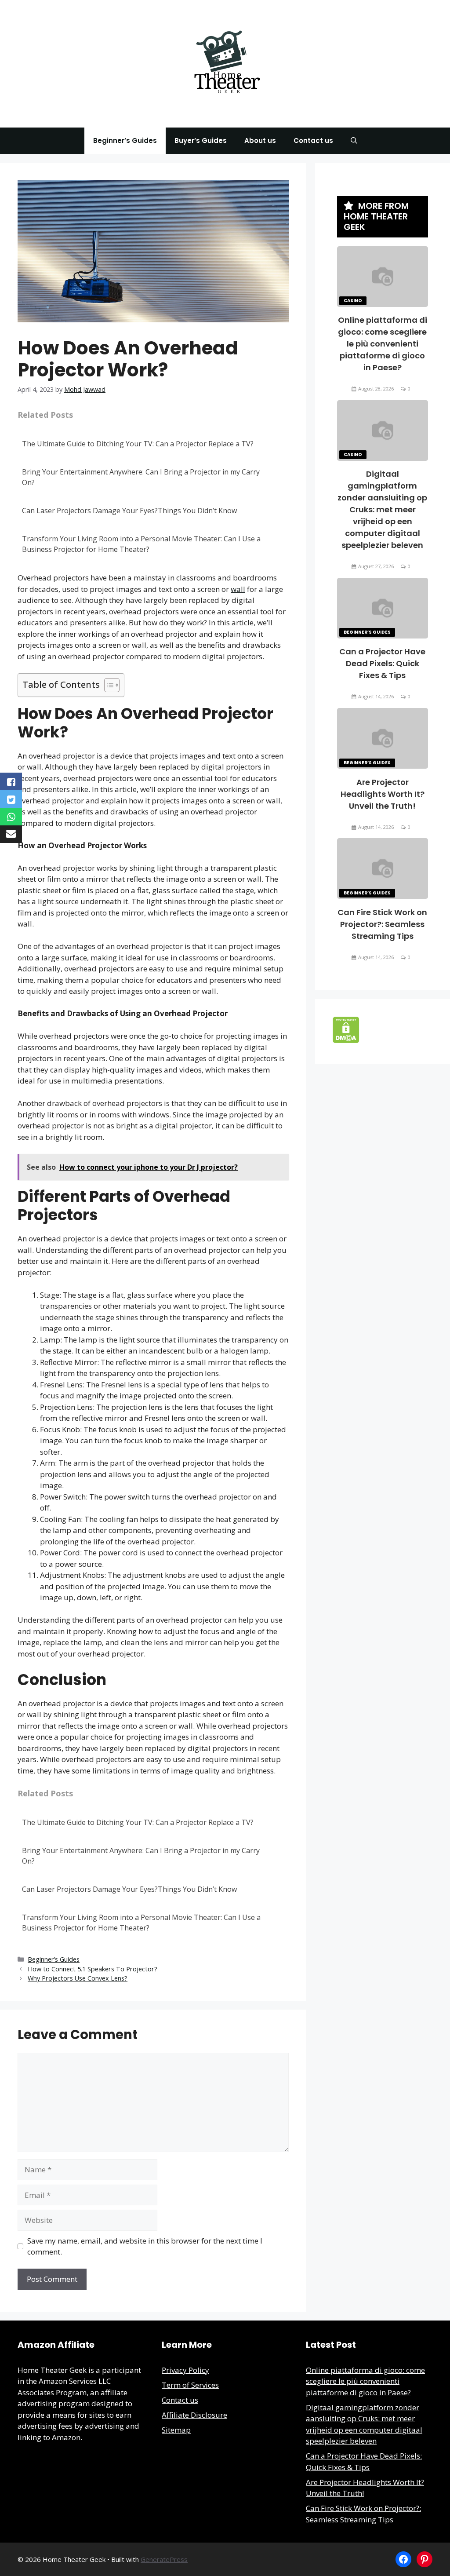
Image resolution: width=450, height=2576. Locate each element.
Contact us (313, 140)
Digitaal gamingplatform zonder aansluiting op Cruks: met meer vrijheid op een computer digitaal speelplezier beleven (382, 509)
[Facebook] (403, 2559)
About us (260, 140)
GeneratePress (164, 2559)
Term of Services (190, 2385)
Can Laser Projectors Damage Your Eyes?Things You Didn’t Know (129, 511)
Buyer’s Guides (201, 140)
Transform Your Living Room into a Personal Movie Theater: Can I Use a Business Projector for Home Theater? (141, 544)
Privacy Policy (185, 2370)
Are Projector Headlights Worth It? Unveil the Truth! (383, 794)
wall (238, 589)
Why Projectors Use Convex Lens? (78, 1978)
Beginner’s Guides (125, 140)
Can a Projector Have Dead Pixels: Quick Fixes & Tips (382, 663)
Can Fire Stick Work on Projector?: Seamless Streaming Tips (382, 924)
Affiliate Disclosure (194, 2415)
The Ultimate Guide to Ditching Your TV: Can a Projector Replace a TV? (138, 444)
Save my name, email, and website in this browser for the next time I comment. (145, 2246)
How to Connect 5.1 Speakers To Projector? (93, 1969)
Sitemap (176, 2430)
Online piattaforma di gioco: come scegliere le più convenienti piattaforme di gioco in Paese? (383, 344)
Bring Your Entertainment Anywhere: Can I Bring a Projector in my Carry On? (141, 477)
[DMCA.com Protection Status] (346, 1040)
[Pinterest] (425, 2559)
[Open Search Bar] (354, 141)
